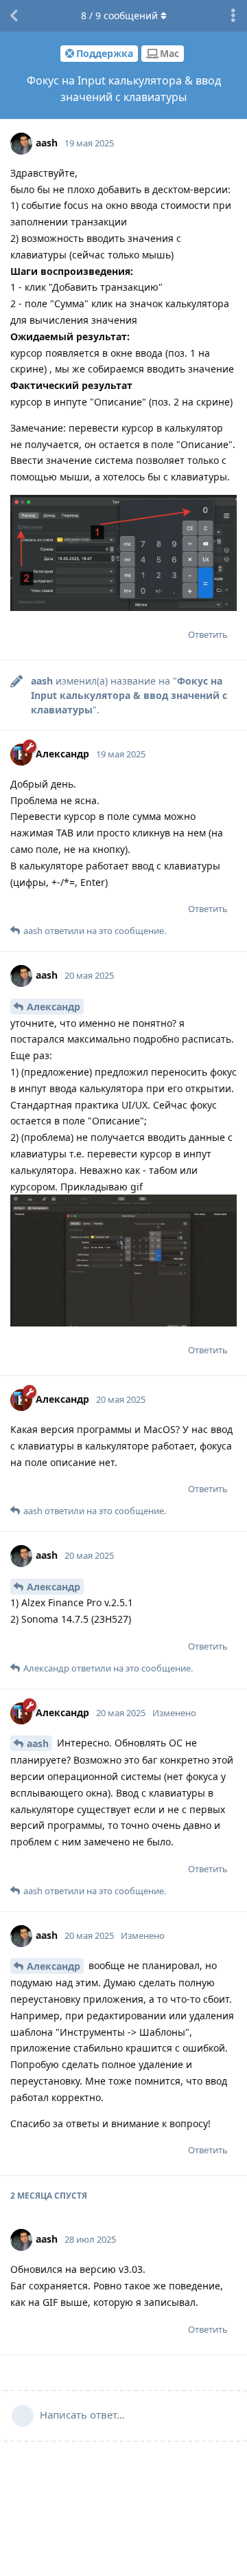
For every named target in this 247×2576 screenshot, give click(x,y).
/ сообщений (119, 15)
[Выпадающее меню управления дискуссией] (233, 16)
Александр (54, 1007)
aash (38, 1743)
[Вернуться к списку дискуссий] (14, 16)
